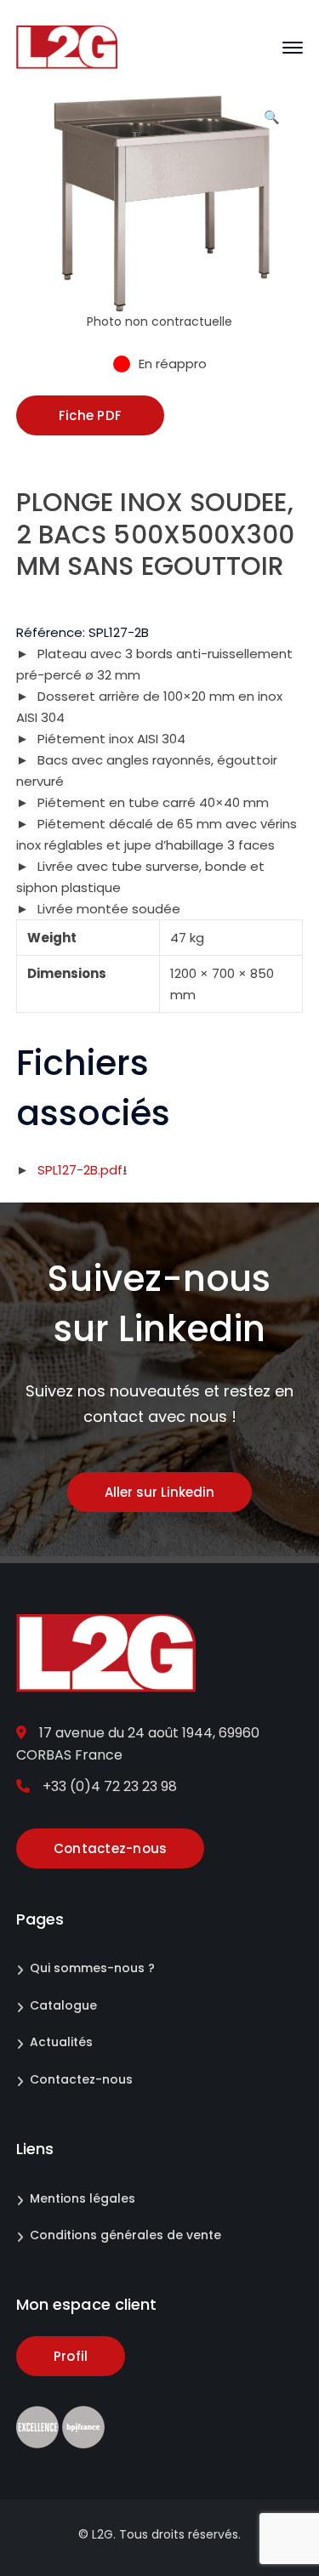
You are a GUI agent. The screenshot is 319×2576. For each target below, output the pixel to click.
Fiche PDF (90, 415)
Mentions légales (83, 2198)
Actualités (61, 2042)
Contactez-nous (81, 2079)
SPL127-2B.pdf (80, 1170)
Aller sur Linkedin (159, 1492)
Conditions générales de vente (125, 2235)
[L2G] (67, 46)
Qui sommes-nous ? (92, 1968)
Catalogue (63, 2005)
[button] (271, 123)
